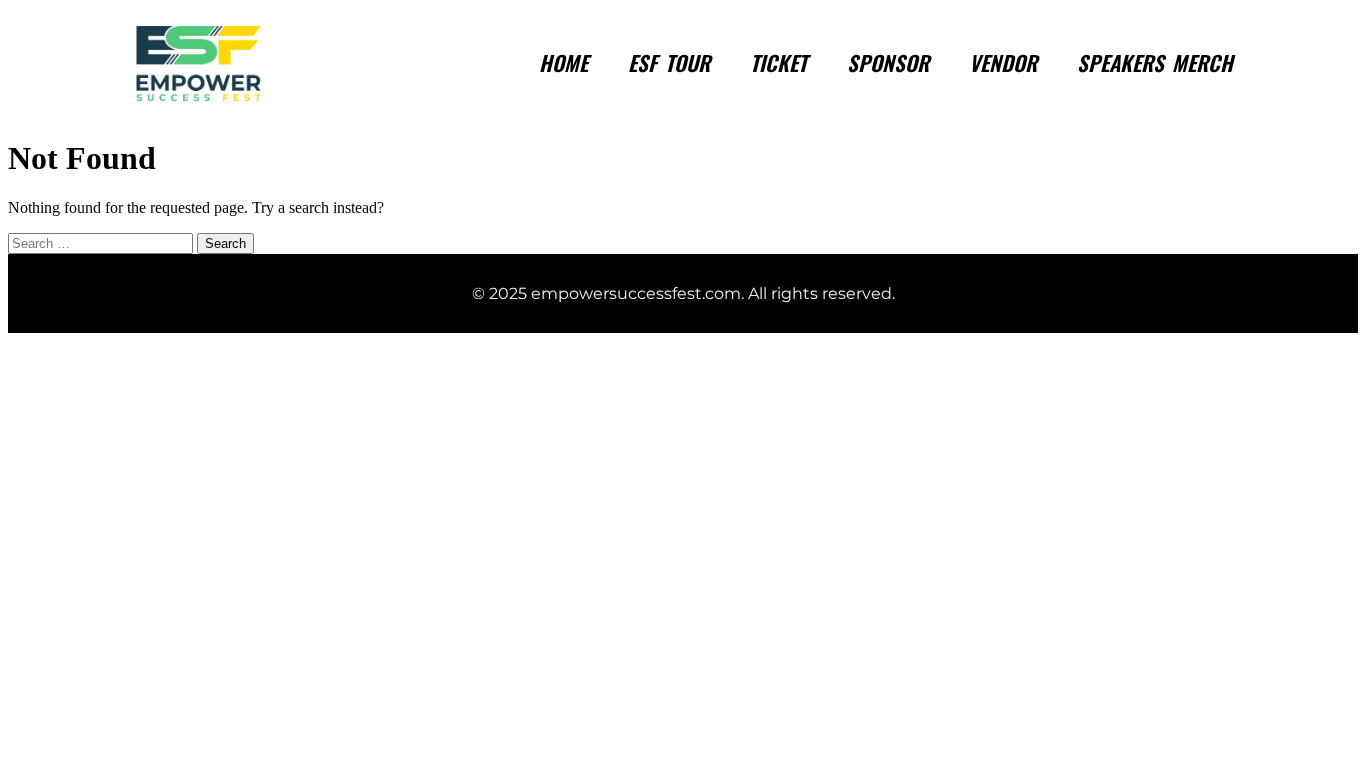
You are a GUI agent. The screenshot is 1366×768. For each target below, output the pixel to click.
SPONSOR (888, 63)
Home (563, 63)
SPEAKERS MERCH (1155, 63)
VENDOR (1003, 63)
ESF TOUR (669, 63)
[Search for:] (102, 242)
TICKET (778, 63)
